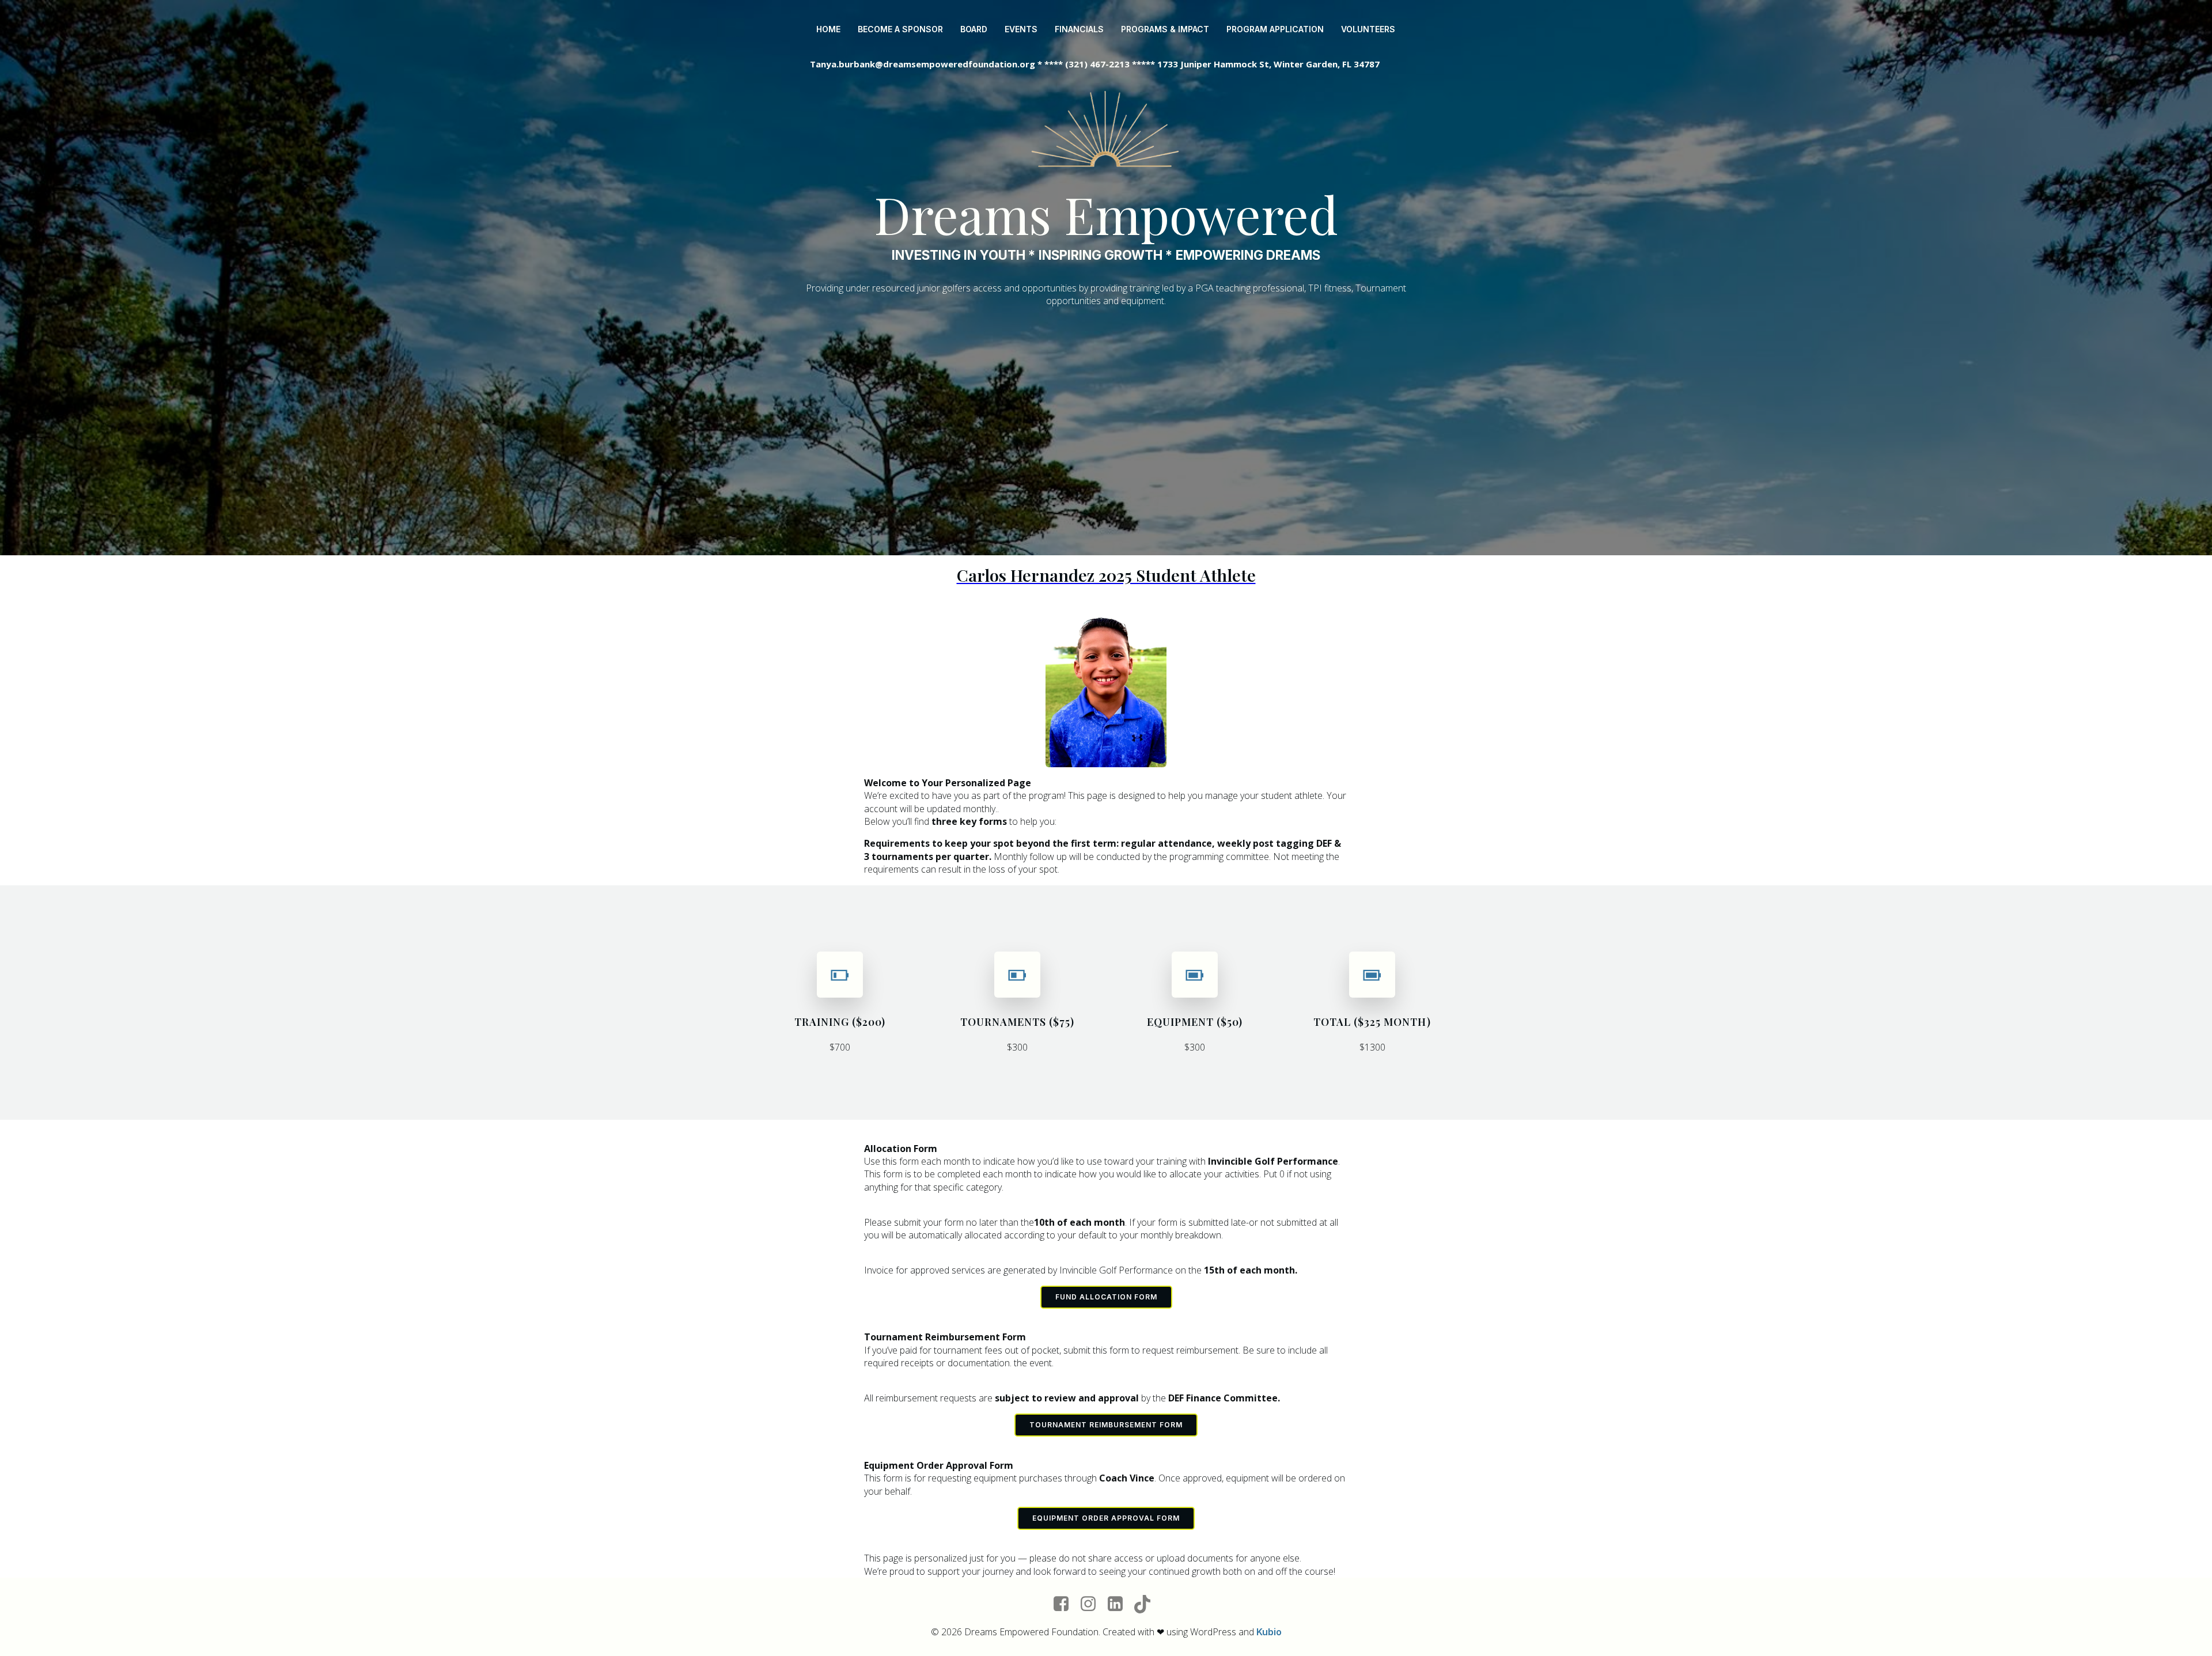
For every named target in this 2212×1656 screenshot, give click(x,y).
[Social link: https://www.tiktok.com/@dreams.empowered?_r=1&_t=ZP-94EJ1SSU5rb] (1147, 1604)
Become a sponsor (900, 29)
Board (974, 29)
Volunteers (1368, 29)
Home (828, 29)
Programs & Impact (1165, 29)
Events (1021, 29)
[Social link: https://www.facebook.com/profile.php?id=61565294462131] (1065, 1604)
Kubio (1269, 1632)
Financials (1079, 29)
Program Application (1275, 29)
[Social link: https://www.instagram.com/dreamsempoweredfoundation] (1092, 1604)
